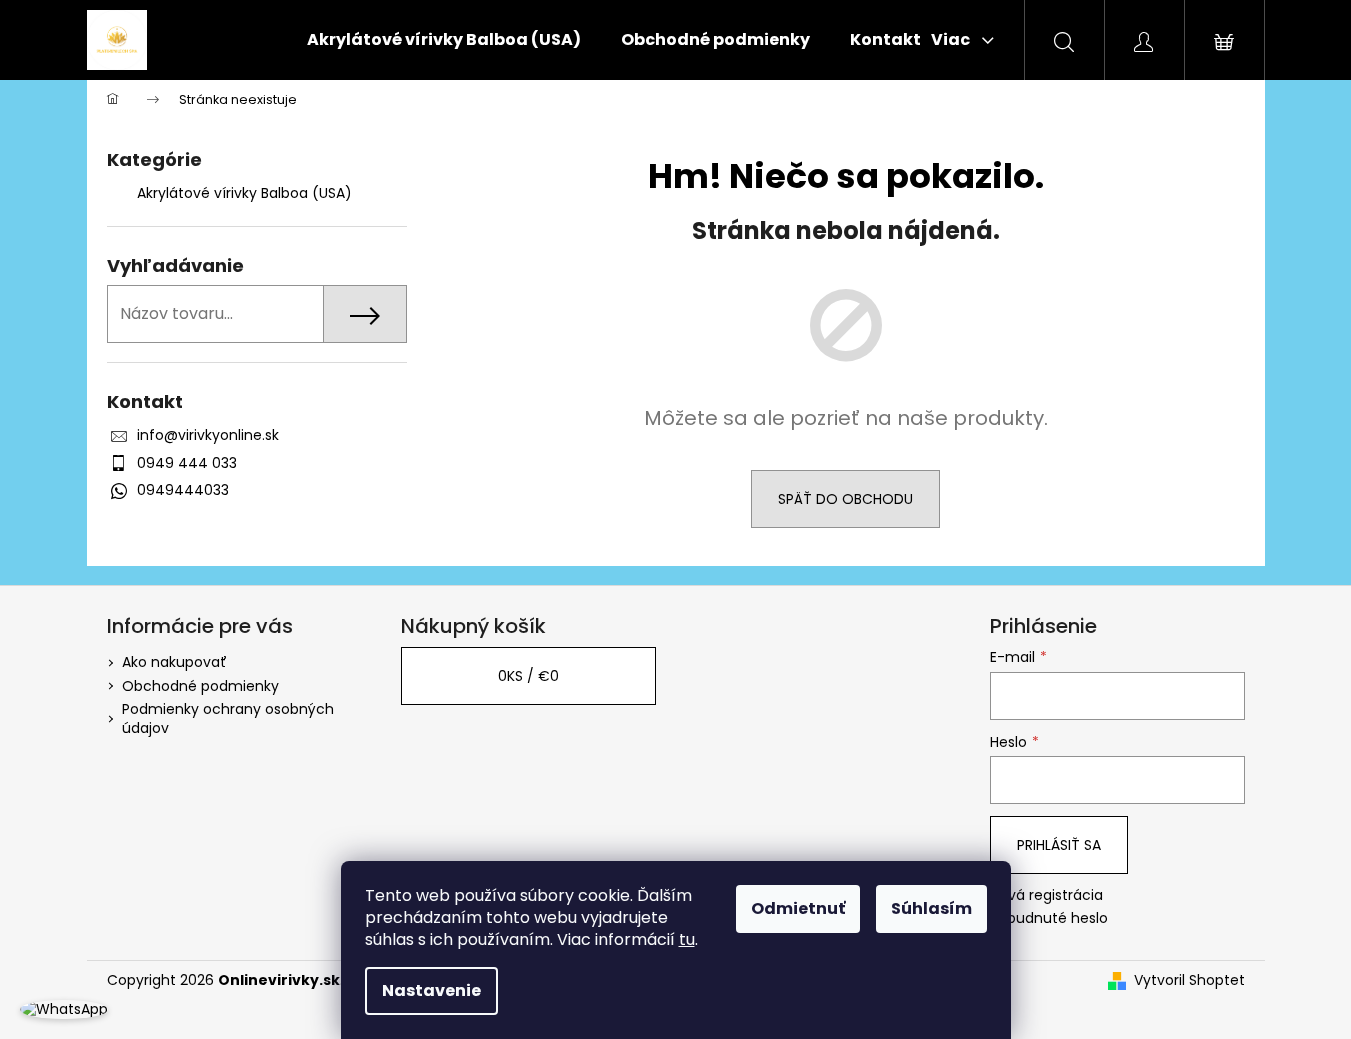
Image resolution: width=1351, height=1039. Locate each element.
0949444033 (183, 490)
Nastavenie (431, 990)
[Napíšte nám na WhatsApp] (64, 1009)
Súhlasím (931, 908)
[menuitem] (444, 40)
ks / (528, 676)
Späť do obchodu (845, 499)
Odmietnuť (798, 908)
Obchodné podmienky (200, 686)
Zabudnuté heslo (1049, 918)
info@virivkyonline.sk (208, 435)
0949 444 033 (187, 463)
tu (687, 939)
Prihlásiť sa (1059, 845)
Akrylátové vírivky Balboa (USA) (244, 193)
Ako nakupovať (174, 662)
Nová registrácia (1046, 895)
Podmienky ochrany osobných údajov (228, 718)
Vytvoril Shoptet (1189, 980)
